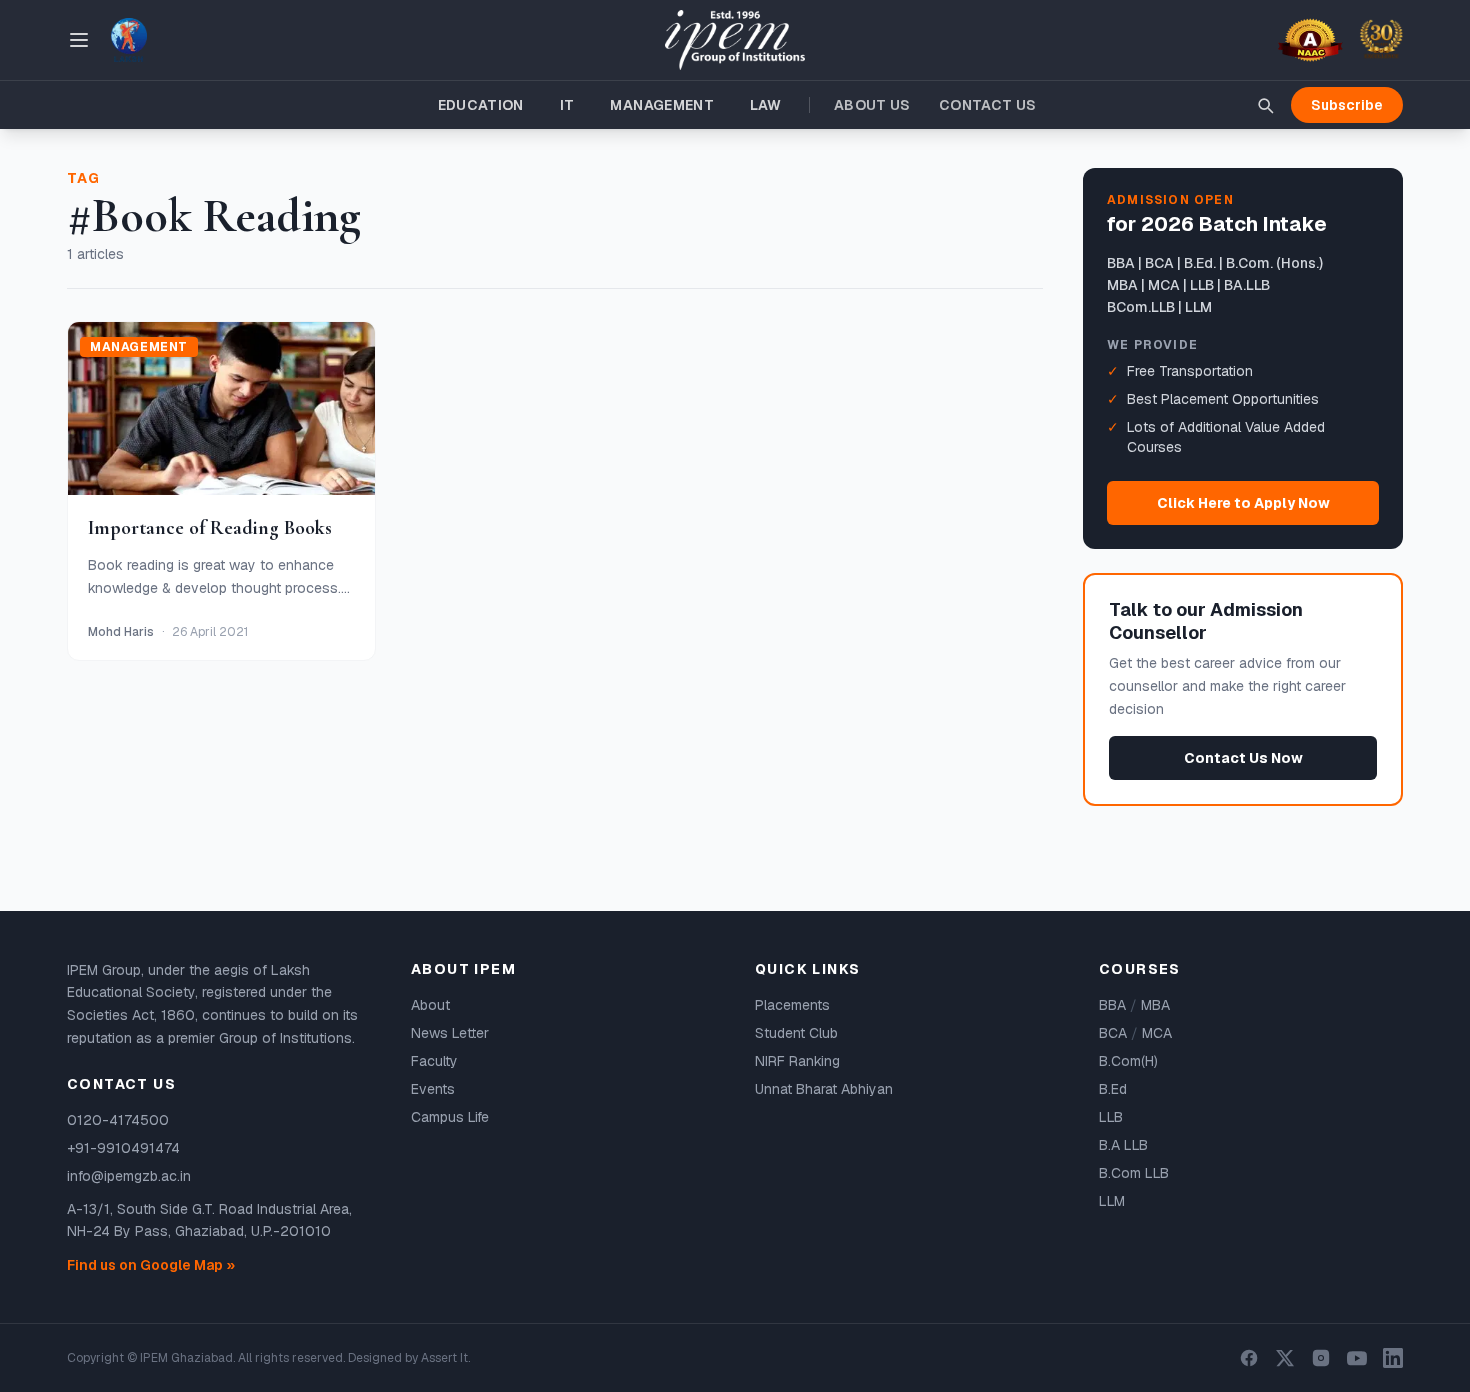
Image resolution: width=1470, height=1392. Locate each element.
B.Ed (1113, 1089)
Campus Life (450, 1117)
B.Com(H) (1128, 1061)
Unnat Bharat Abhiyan (824, 1089)
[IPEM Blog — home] (735, 40)
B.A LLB (1123, 1145)
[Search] (1265, 105)
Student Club (796, 1033)
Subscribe (1347, 105)
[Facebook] (1249, 1358)
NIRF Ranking (797, 1061)
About (430, 1005)
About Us (872, 105)
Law (765, 105)
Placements (792, 1005)
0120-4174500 (118, 1120)
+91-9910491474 (123, 1148)
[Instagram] (1321, 1358)
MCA (1157, 1033)
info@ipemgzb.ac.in (129, 1176)
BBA (1112, 1005)
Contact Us (988, 105)
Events (433, 1089)
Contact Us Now (1243, 758)
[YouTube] (1357, 1358)
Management (662, 105)
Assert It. (445, 1358)
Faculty (434, 1061)
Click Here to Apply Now (1243, 503)
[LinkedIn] (1393, 1358)
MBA (1155, 1005)
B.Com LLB (1134, 1173)
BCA (1113, 1033)
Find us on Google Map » (151, 1265)
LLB (1111, 1117)
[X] (1285, 1358)
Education (481, 105)
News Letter (450, 1033)
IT (567, 105)
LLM (1112, 1201)
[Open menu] (79, 40)
